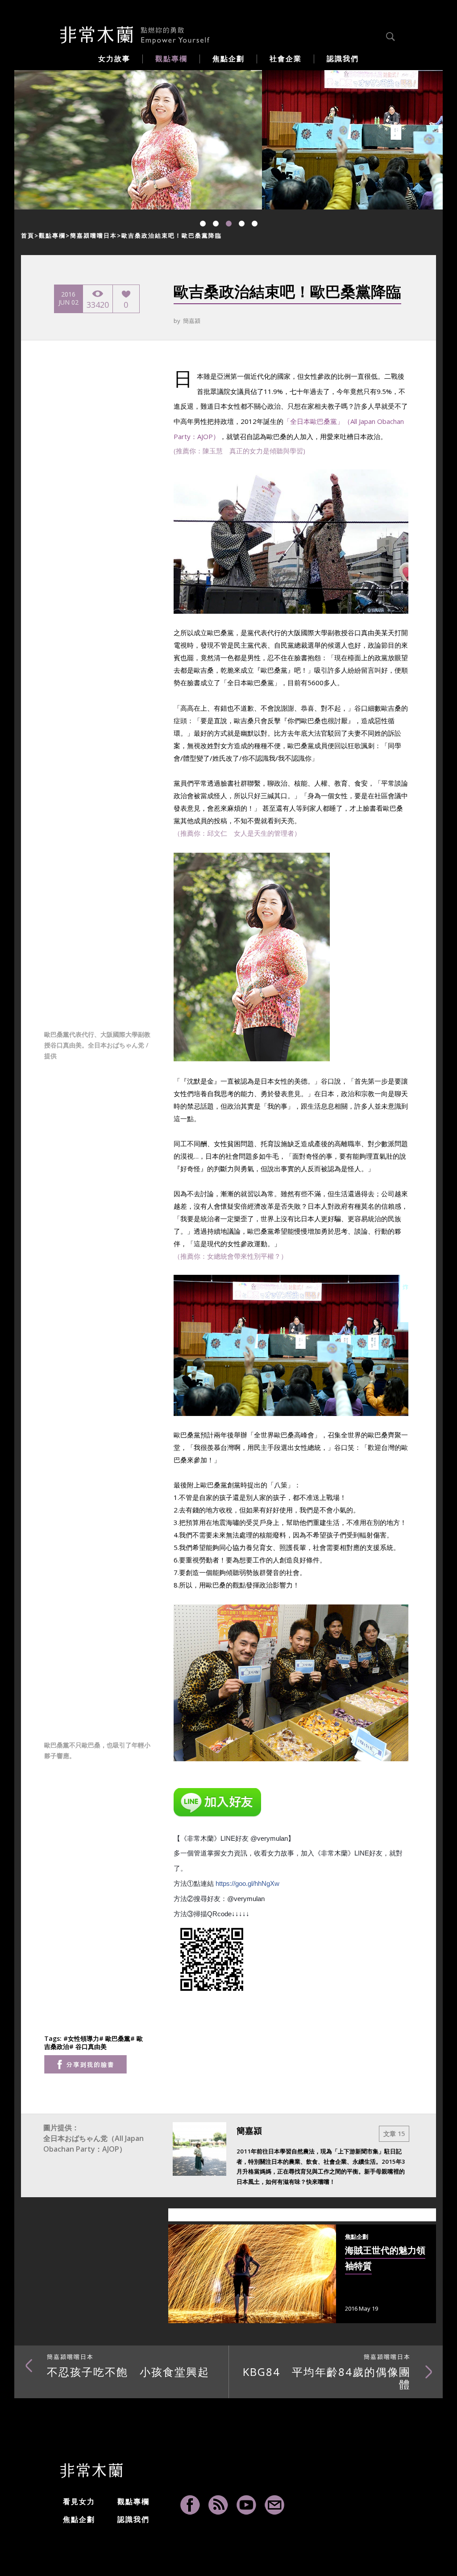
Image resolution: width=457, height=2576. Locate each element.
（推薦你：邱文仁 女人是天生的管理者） (237, 833)
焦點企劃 (79, 2519)
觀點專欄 (52, 235)
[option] (138, 140)
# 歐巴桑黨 (115, 2038)
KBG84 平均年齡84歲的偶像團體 (327, 2372)
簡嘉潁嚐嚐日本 (93, 235)
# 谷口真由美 (88, 2046)
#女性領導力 (81, 2038)
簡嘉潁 (192, 321)
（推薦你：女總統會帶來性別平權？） (231, 1256)
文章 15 (394, 2134)
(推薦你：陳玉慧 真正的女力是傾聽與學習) (239, 451)
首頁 (28, 235)
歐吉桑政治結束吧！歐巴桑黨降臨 (172, 235)
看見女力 (79, 2501)
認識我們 (133, 2519)
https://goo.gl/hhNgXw (247, 1883)
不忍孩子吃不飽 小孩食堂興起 (128, 2366)
